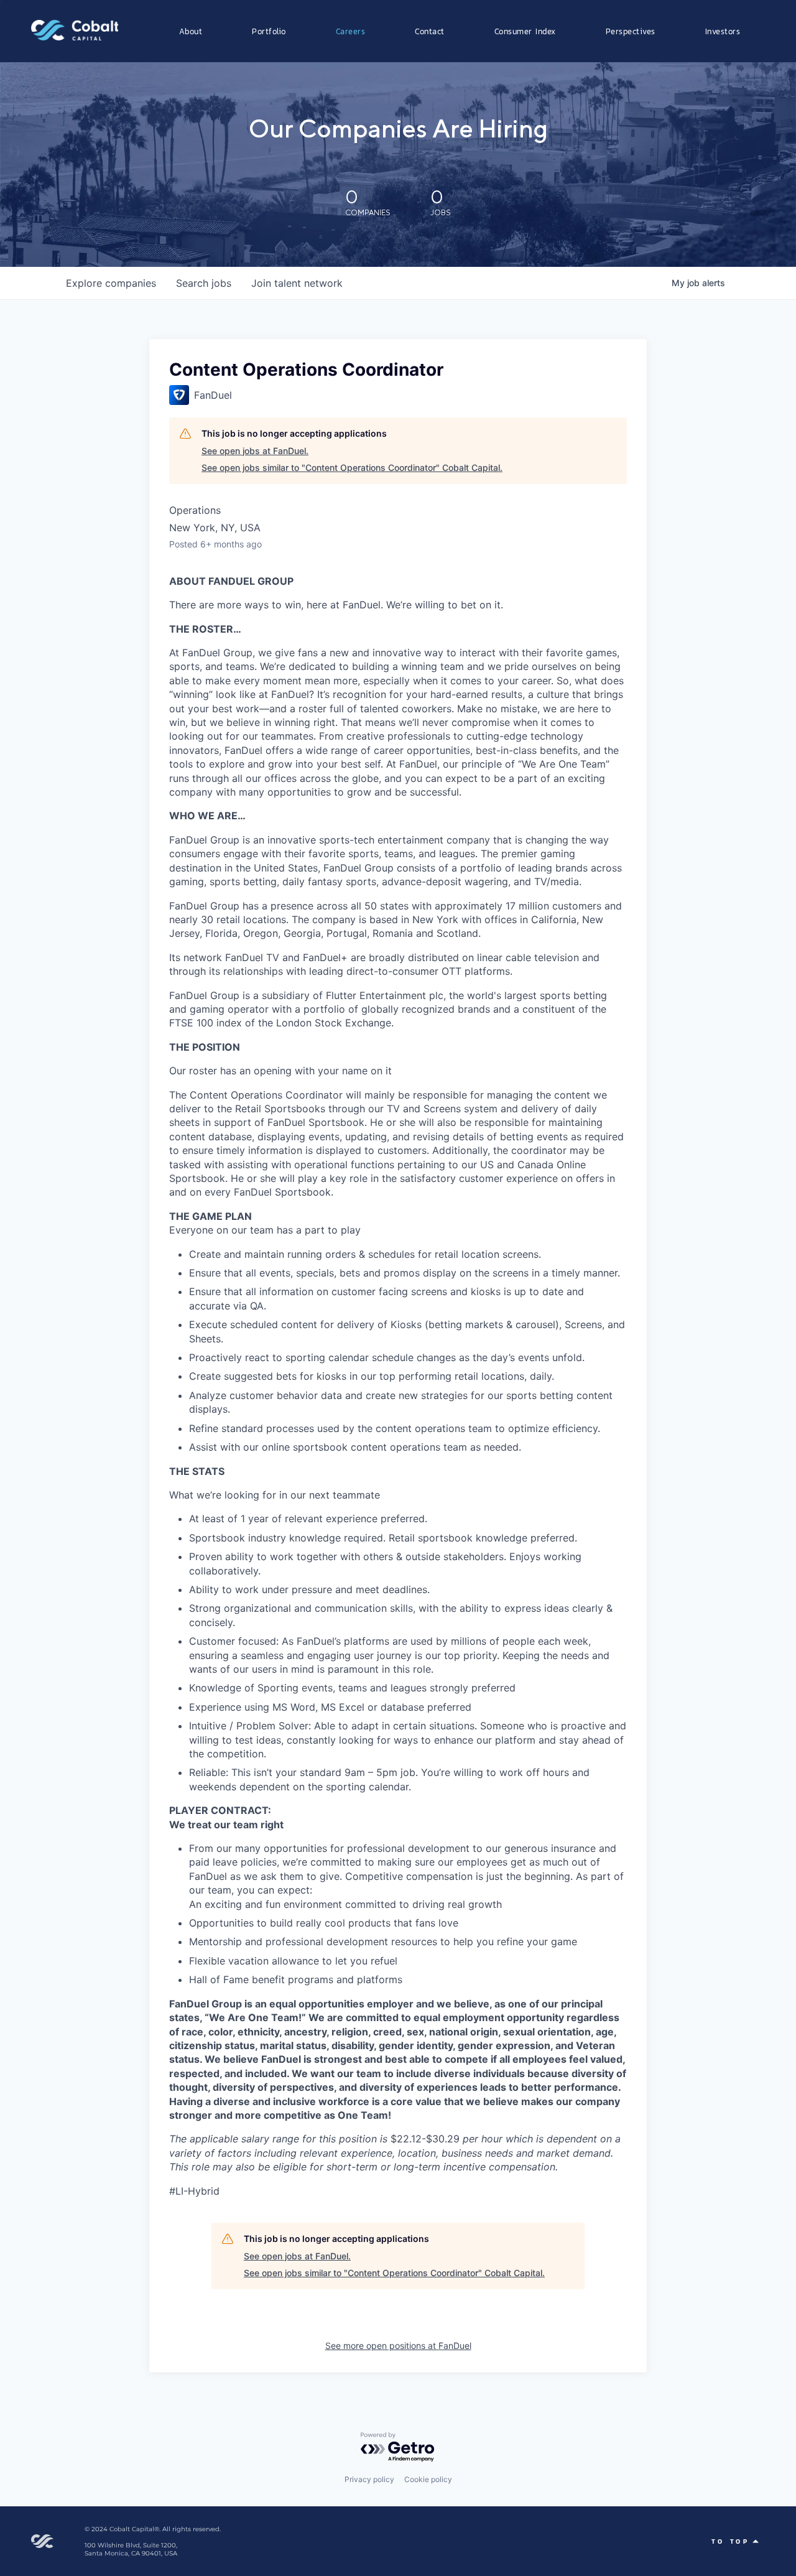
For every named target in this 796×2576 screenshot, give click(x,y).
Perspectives (631, 31)
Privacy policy (369, 2479)
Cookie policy (428, 2479)
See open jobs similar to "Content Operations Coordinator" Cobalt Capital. (352, 467)
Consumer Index (525, 31)
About (191, 31)
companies (111, 283)
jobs (204, 283)
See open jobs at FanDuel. (255, 451)
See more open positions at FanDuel (398, 2346)
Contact (430, 31)
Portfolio (269, 31)
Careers (351, 31)
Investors (723, 31)
